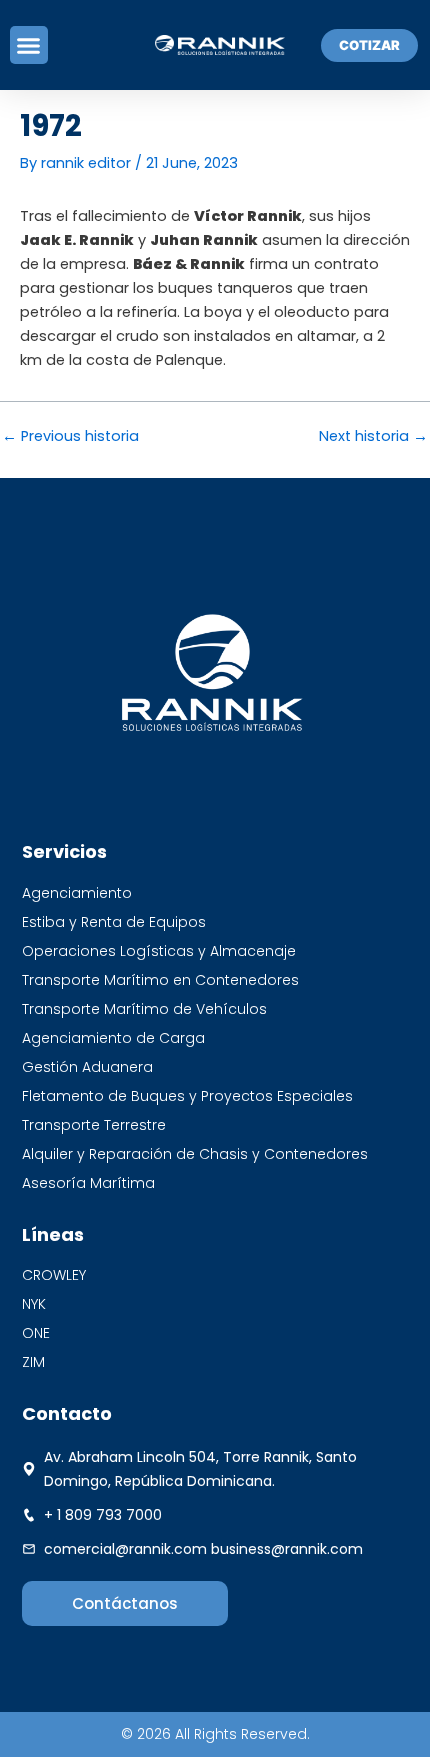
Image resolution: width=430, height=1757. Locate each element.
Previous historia (70, 436)
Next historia (373, 436)
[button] (29, 45)
